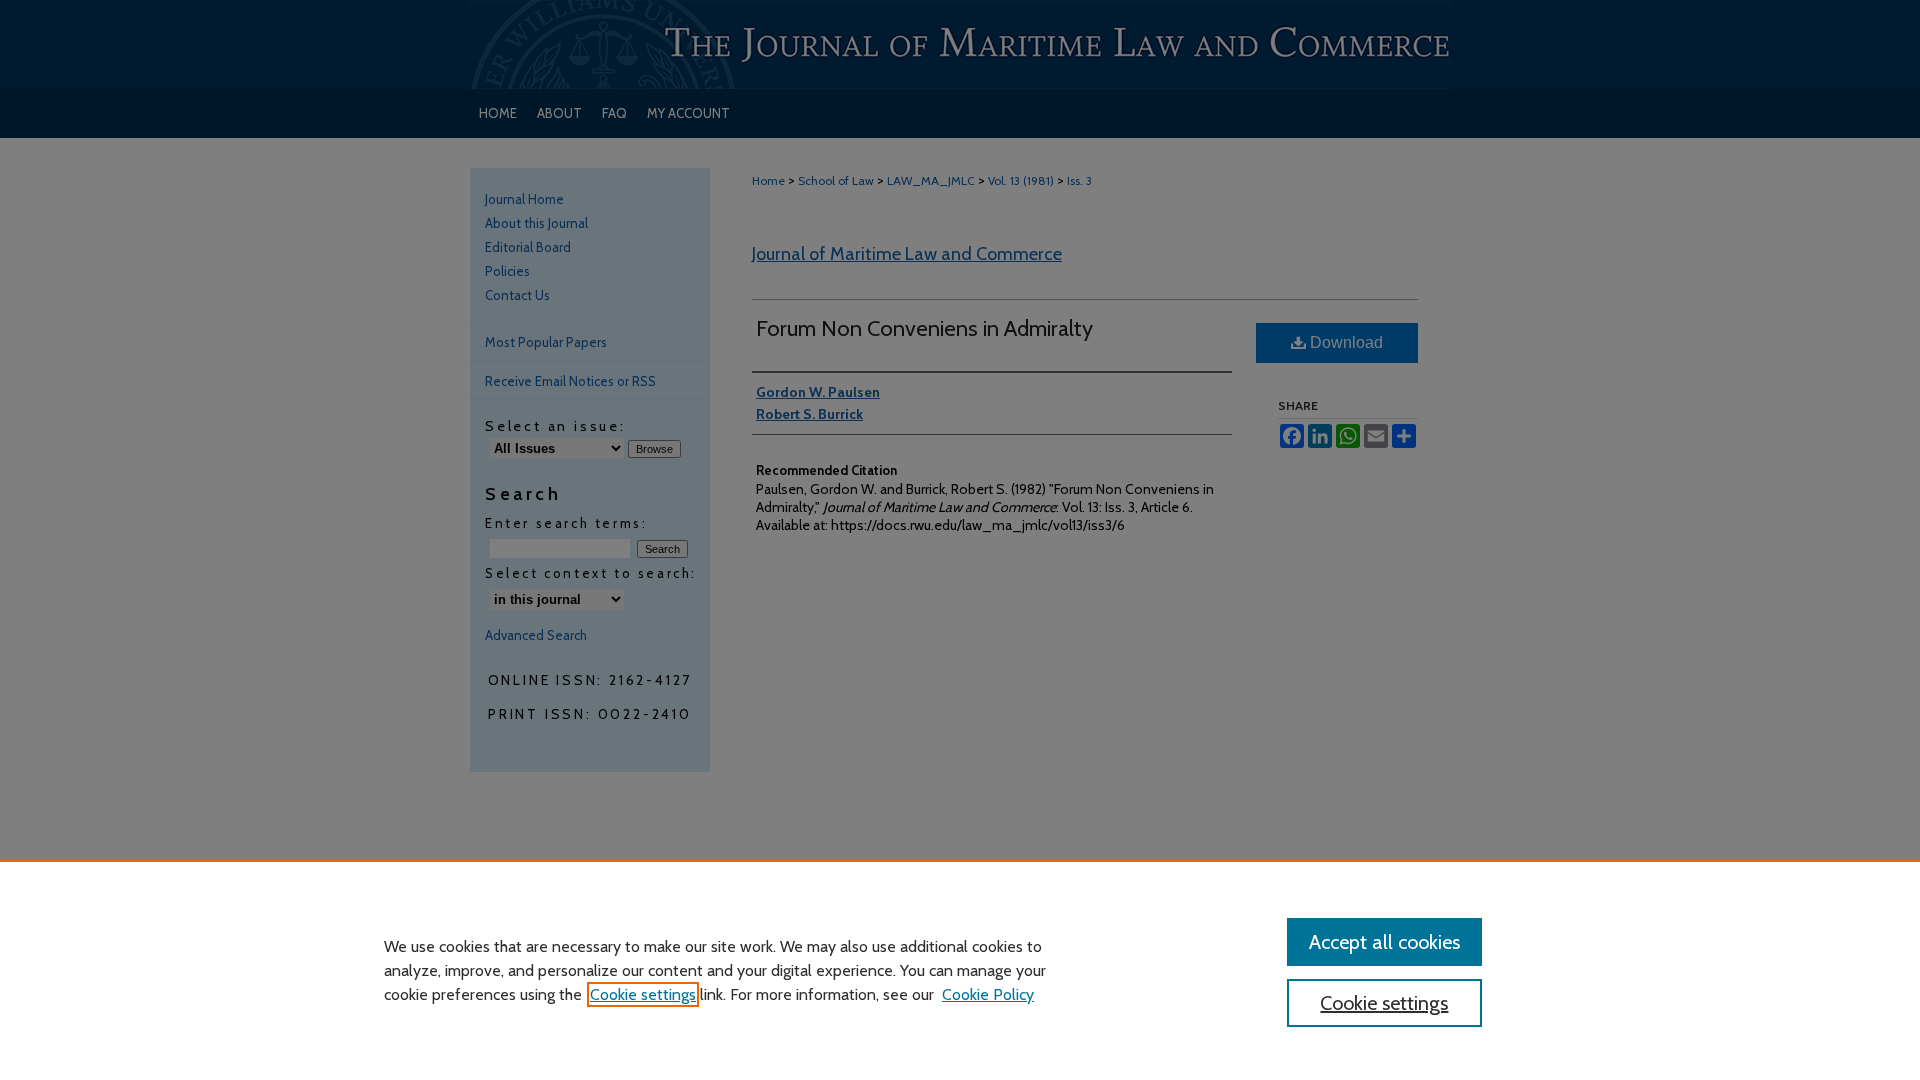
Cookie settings (643, 994)
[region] (960, 970)
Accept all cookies (1384, 942)
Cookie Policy (988, 994)
